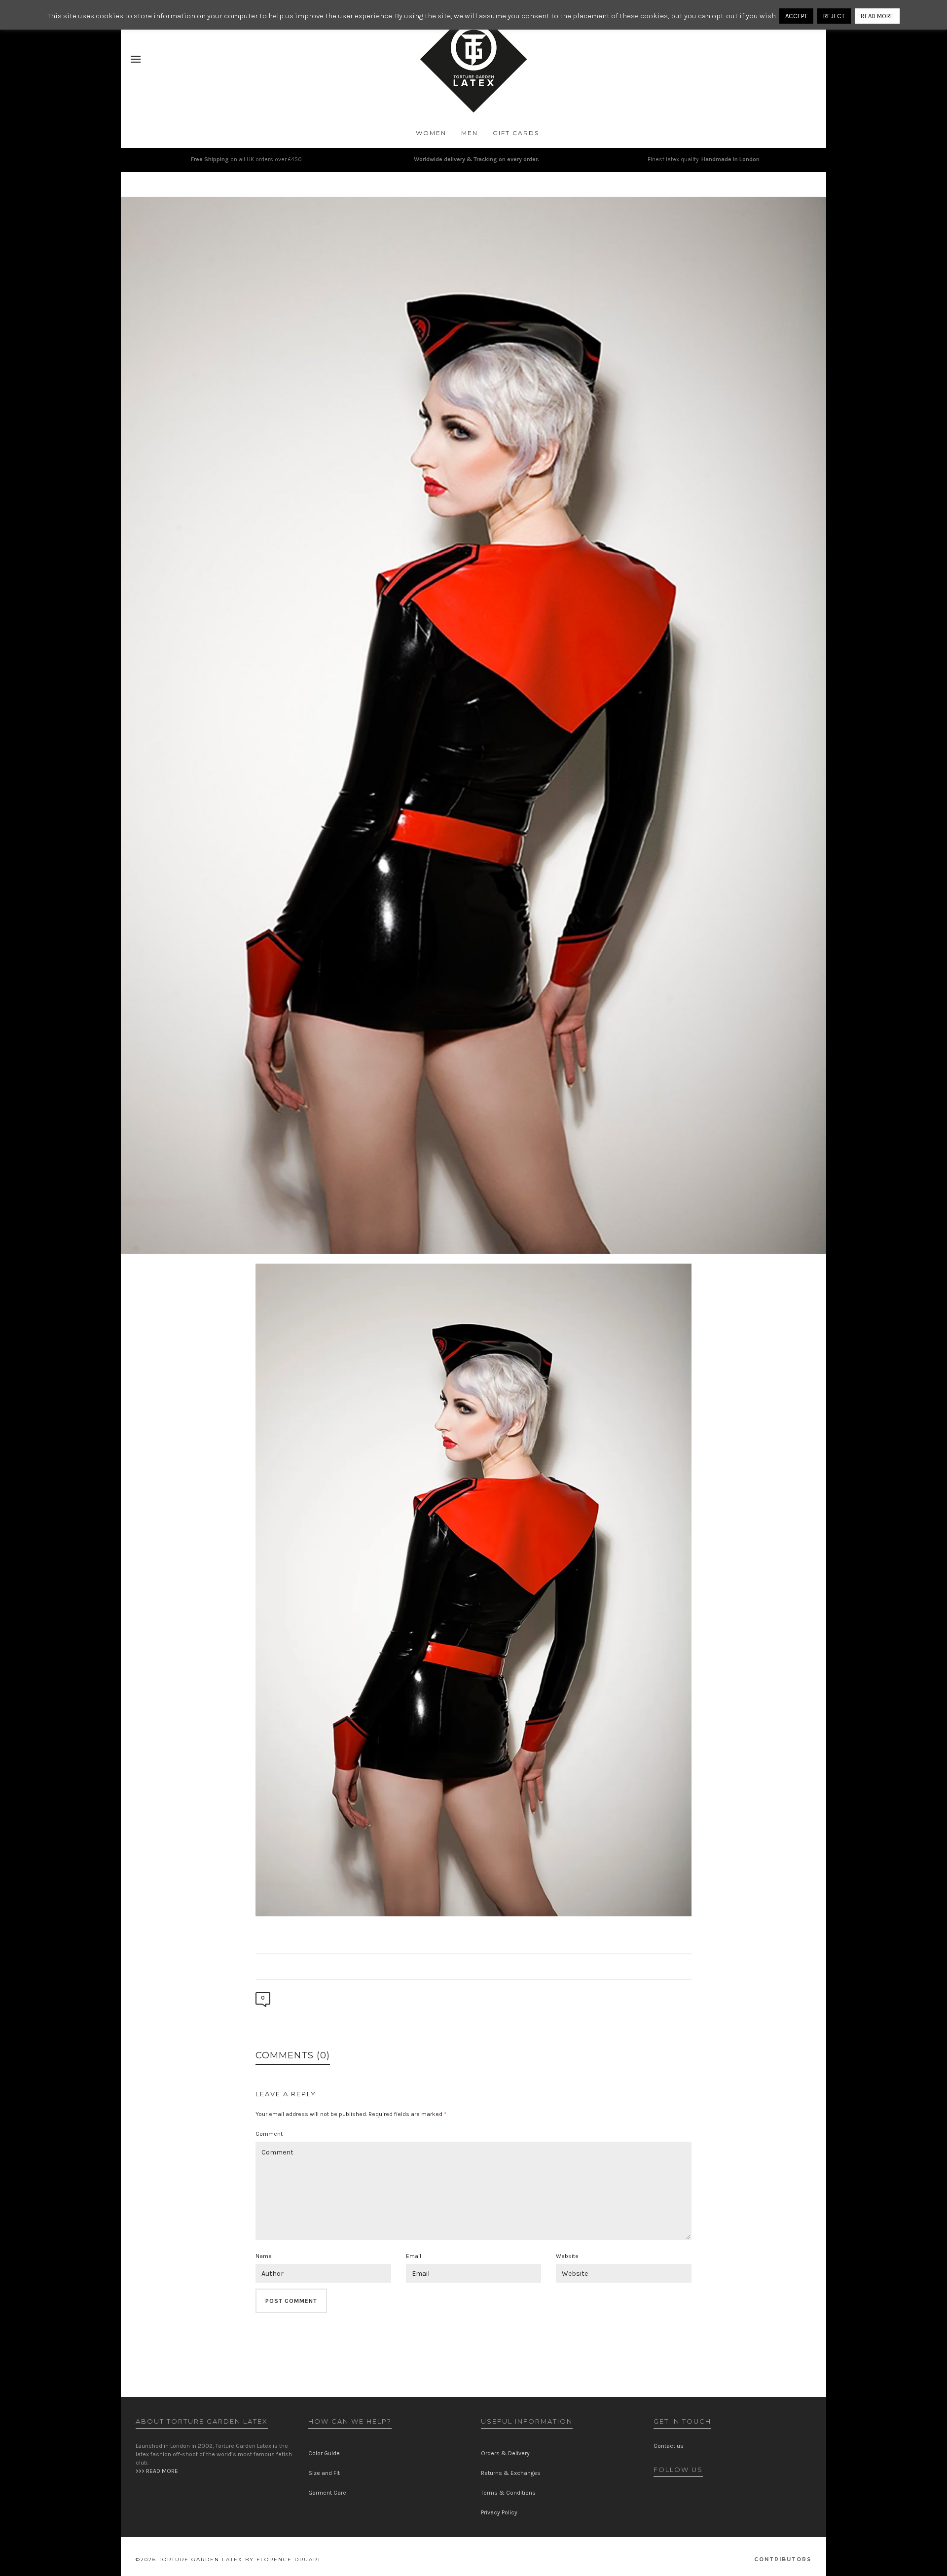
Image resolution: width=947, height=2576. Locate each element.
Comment (269, 2134)
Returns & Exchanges (511, 2473)
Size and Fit (324, 2473)
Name (264, 2256)
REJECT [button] (834, 16)
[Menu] (136, 60)
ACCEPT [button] (796, 16)
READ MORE (877, 16)
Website (567, 2256)
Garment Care (327, 2493)
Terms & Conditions (508, 2493)
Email (414, 2256)
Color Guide (324, 2453)
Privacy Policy (499, 2512)
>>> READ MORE (157, 2471)
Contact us (669, 2446)
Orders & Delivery (505, 2453)
